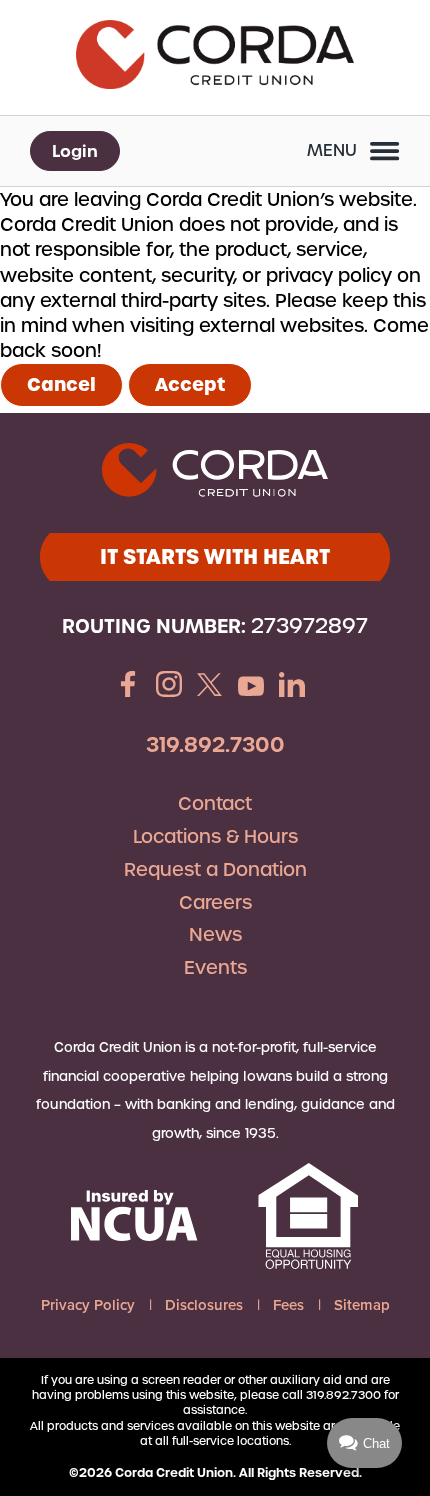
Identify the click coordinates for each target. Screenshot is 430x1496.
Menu (332, 150)
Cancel (61, 384)
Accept (190, 384)
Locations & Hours (215, 836)
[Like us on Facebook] (128, 687)
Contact (215, 803)
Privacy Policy (88, 1305)
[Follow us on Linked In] (292, 687)
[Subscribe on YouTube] (251, 687)
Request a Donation (215, 869)
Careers (215, 902)
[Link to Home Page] (215, 57)
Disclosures (204, 1305)
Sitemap (362, 1305)
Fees (288, 1305)
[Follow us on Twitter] (210, 687)
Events (215, 967)
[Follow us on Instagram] (169, 687)
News (215, 934)
